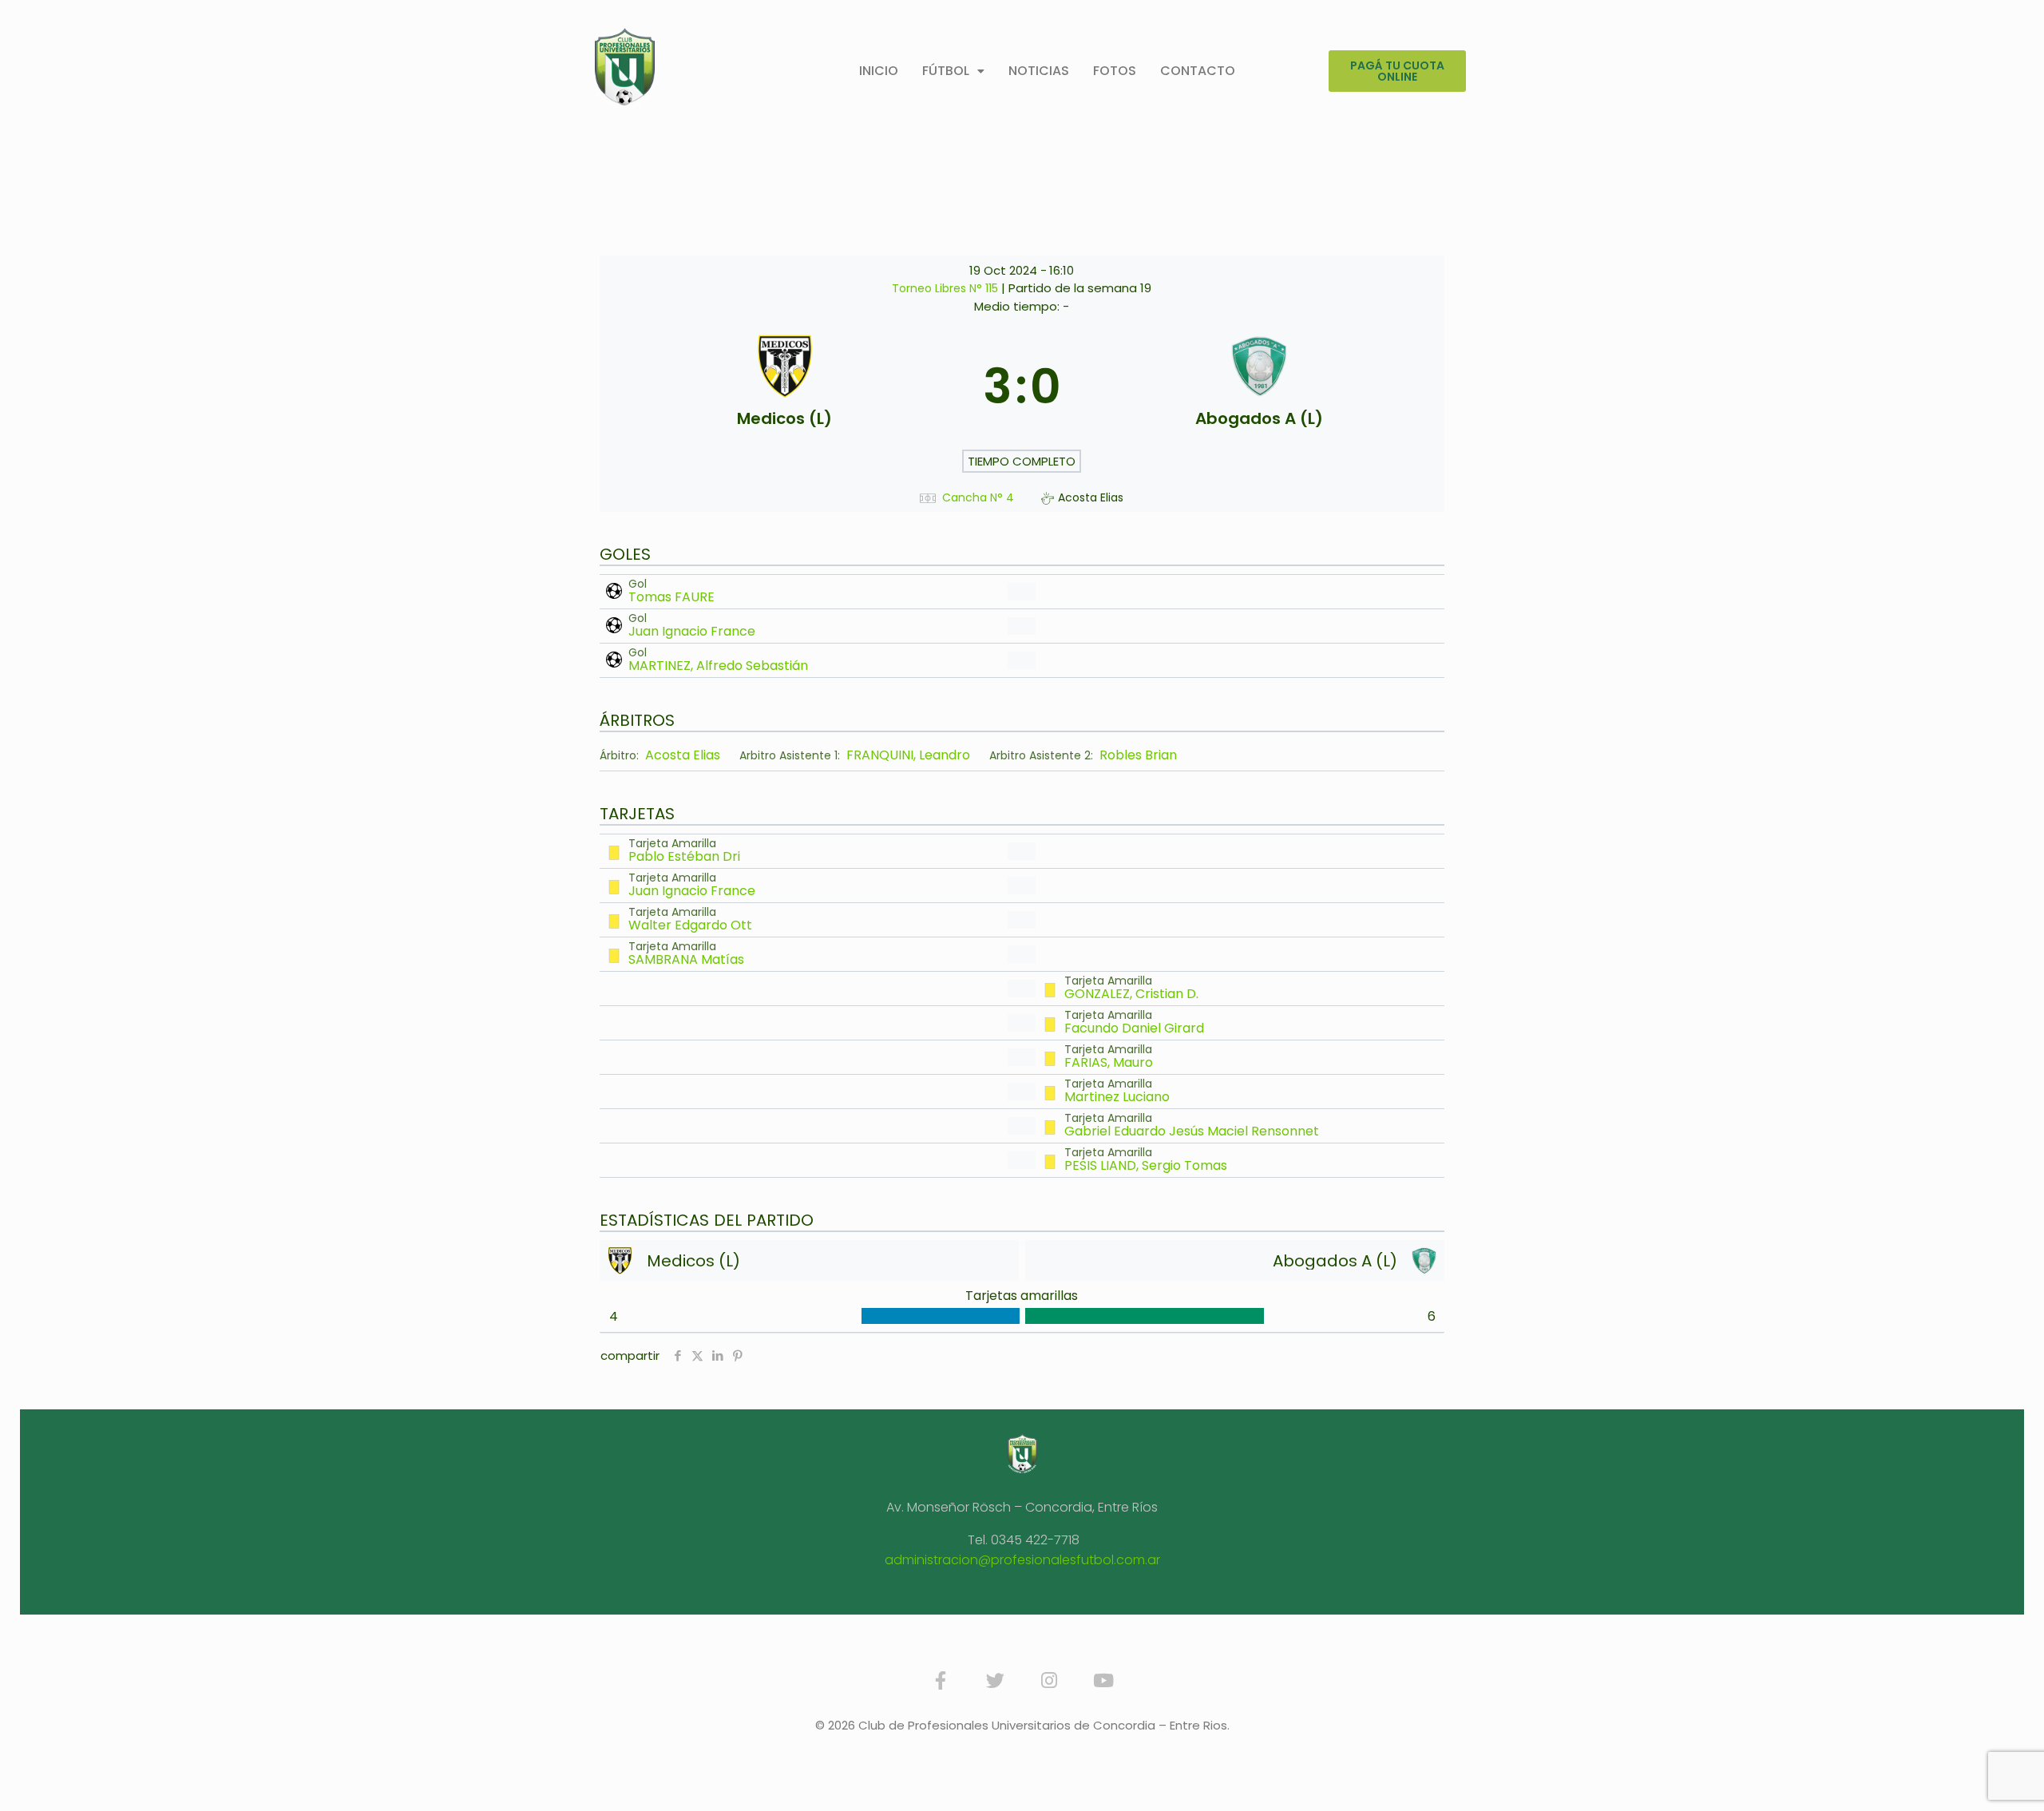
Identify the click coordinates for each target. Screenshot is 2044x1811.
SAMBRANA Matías (686, 959)
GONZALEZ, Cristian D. (1131, 994)
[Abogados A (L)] (1259, 386)
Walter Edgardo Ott (690, 925)
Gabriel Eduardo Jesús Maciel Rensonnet (1192, 1131)
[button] (953, 71)
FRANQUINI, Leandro (908, 755)
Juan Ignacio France (692, 631)
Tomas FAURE (671, 597)
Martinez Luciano (1117, 1097)
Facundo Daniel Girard (1134, 1028)
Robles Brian (1138, 755)
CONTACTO (1198, 71)
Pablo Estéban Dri (684, 856)
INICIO (879, 71)
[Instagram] (1049, 1681)
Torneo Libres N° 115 (947, 288)
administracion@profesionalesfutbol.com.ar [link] (1022, 1560)
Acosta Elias (683, 755)
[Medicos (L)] (785, 386)
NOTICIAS (1039, 71)
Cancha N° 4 (978, 498)
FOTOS (1115, 71)
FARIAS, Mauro (1109, 1062)
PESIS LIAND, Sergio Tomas (1146, 1165)
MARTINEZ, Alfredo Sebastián (718, 666)
